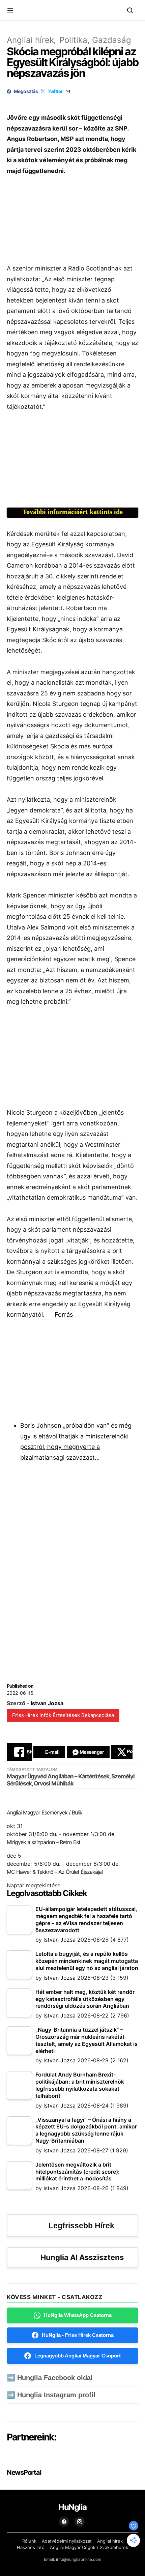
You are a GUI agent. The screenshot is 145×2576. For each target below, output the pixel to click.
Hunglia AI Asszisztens (82, 2257)
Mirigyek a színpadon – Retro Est (43, 1842)
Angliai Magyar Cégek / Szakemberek (89, 2547)
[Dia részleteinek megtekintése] (79, 462)
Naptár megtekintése (34, 1885)
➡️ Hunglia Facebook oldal (50, 2378)
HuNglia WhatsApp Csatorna (78, 2315)
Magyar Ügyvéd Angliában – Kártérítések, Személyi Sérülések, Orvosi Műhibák (71, 1780)
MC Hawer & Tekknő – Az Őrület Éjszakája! (55, 1872)
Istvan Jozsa (47, 1703)
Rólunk (29, 2541)
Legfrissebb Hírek (81, 2226)
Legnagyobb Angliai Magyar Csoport (78, 2356)
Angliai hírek (30, 40)
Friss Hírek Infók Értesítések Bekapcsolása (63, 1715)
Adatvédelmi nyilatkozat (67, 2541)
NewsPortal (24, 2472)
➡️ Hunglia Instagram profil (51, 2395)
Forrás (64, 1314)
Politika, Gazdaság (95, 40)
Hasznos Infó (31, 2547)
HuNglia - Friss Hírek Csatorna (78, 2335)
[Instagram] (80, 2522)
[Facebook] (64, 2522)
